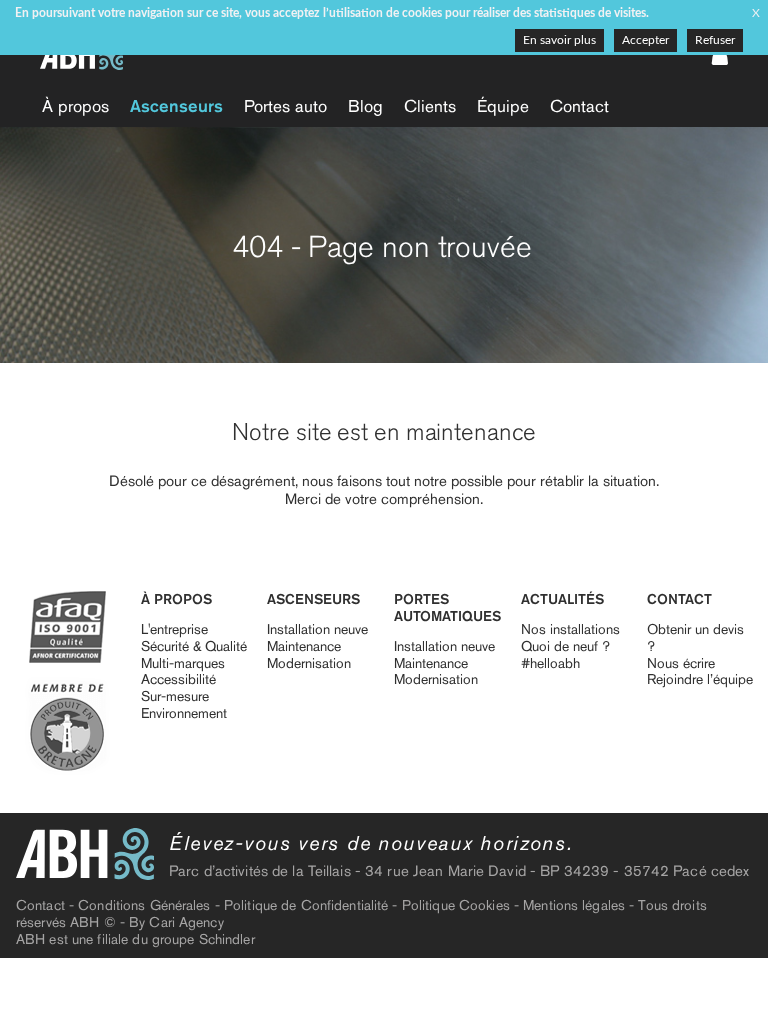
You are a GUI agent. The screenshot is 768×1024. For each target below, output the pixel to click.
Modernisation (309, 663)
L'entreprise (174, 629)
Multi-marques (183, 663)
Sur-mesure (175, 696)
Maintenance (304, 646)
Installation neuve (317, 629)
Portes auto (285, 106)
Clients (430, 106)
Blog (365, 106)
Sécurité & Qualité (194, 646)
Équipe (503, 106)
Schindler (227, 939)
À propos (75, 106)
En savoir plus (559, 40)
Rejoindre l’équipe (700, 679)
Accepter (645, 40)
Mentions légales (574, 905)
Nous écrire (681, 663)
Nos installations (570, 629)
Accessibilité (178, 679)
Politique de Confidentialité (306, 905)
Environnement (184, 713)
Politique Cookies (456, 905)
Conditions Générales (144, 905)
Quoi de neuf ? (565, 646)
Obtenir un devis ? (695, 638)
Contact (579, 106)
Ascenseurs (176, 106)
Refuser (715, 40)
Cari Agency (186, 922)
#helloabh (550, 663)
